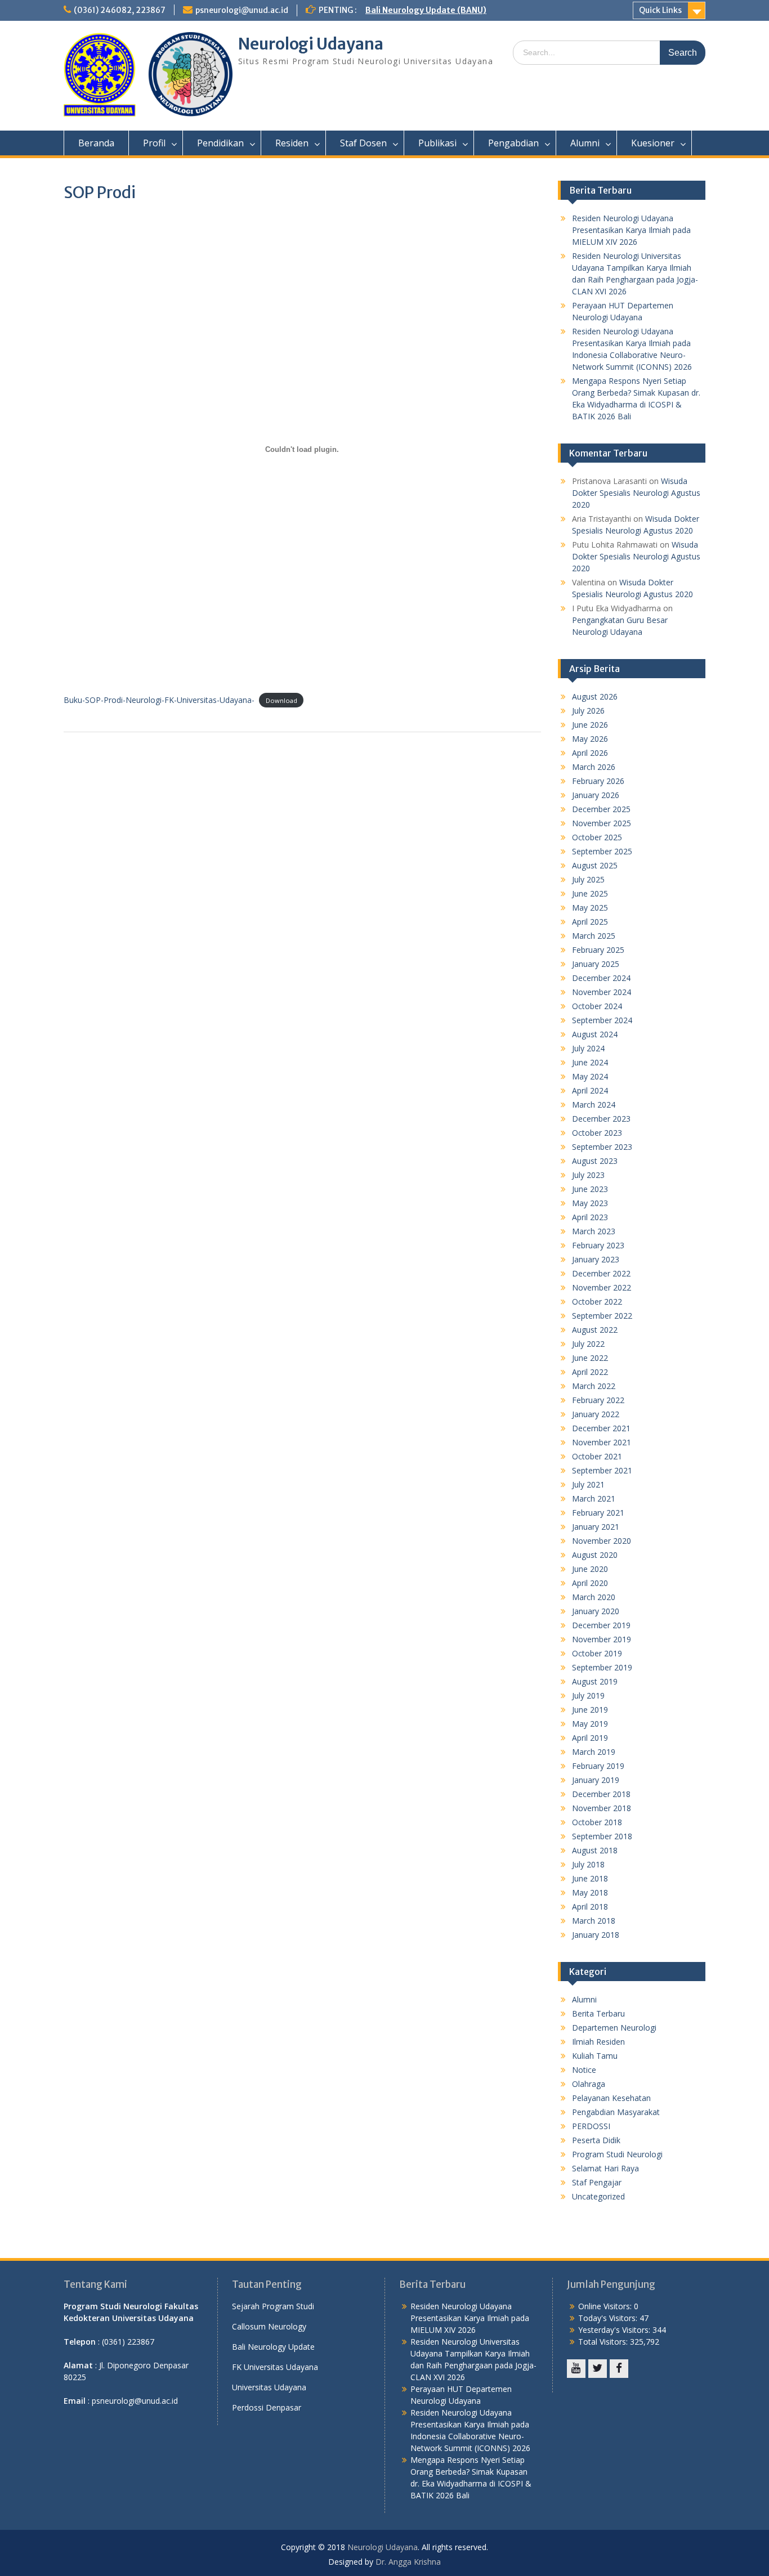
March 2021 (594, 1498)
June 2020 (590, 1569)
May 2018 (590, 1892)
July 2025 (588, 879)
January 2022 (596, 1414)
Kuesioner (653, 143)
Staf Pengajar (597, 2182)
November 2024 (602, 992)
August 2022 (595, 1330)
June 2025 (590, 893)
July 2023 (588, 1175)
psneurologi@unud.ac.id (242, 10)
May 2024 (590, 1076)
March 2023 (594, 1231)
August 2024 (595, 1034)
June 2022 (590, 1358)
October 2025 (597, 837)
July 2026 (588, 711)
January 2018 (596, 1935)
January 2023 (596, 1259)
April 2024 (590, 1090)
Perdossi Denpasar (267, 2407)
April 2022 (590, 1372)
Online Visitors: (606, 2306)
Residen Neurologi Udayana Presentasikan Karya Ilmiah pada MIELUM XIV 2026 (631, 230)
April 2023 (590, 1217)
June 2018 (590, 1878)
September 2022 (602, 1316)
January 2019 (596, 1780)
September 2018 (602, 1836)
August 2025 (595, 865)
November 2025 (602, 823)
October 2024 (597, 1006)
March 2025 (594, 936)
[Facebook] (619, 2369)
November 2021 (602, 1442)
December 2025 (601, 809)
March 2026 (594, 767)
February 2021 (598, 1513)
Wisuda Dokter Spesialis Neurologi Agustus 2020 (636, 493)
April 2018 (590, 1907)
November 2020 (602, 1541)
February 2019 (598, 1766)
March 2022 (594, 1386)
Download (281, 700)
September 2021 (602, 1470)
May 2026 (590, 739)
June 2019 (590, 1710)
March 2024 (594, 1105)
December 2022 (601, 1273)
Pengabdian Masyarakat (616, 2112)
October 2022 (597, 1302)
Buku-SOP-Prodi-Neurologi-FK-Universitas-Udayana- (159, 700)
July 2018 (588, 1864)
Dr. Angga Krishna (408, 2562)
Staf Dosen (363, 143)
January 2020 (596, 1611)
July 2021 (588, 1484)
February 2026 (598, 781)
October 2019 (597, 1653)
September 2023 (602, 1147)
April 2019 (590, 1738)
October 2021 (597, 1456)
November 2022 (602, 1287)
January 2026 (596, 795)
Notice (584, 2070)
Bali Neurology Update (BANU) (426, 10)
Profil (154, 143)
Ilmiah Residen (598, 2042)
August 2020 (595, 1555)
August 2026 (595, 696)
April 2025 (590, 922)
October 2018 (597, 1822)
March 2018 (594, 1921)
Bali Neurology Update (273, 2347)
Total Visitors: (604, 2342)
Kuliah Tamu (595, 2056)
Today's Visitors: (609, 2318)
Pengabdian (513, 143)
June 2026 (590, 725)
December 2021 (601, 1428)
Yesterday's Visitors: (615, 2330)
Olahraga (589, 2084)
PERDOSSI (591, 2126)
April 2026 (590, 753)
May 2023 (590, 1203)
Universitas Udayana (269, 2387)
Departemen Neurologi (614, 2028)
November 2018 (602, 1808)
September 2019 (602, 1667)
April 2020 (590, 1583)
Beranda (96, 143)
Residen (292, 143)
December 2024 (601, 978)
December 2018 (601, 1794)
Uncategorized (598, 2196)
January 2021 (596, 1527)
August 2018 (595, 1850)
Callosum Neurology (269, 2326)
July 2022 (588, 1344)
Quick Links (660, 10)
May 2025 (590, 908)
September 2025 (602, 851)
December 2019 (601, 1625)
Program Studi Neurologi (617, 2154)
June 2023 (590, 1189)
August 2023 (595, 1161)
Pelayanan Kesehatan (611, 2098)
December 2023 (601, 1119)
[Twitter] (598, 2369)
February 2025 (598, 950)
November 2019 (602, 1639)
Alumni (585, 143)
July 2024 (588, 1048)
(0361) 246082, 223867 (120, 10)
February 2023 (598, 1245)
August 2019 (595, 1681)
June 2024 (590, 1062)
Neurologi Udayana (311, 44)
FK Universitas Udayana (275, 2367)
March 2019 (594, 1752)
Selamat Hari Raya (605, 2168)
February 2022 (598, 1400)
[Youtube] (576, 2369)
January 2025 (596, 964)
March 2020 (594, 1597)
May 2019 (590, 1724)
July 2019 (588, 1695)
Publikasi (437, 143)
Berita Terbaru (598, 2013)
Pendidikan (220, 143)
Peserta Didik (596, 2140)
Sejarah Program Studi (273, 2306)
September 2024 (602, 1020)
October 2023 (597, 1133)
